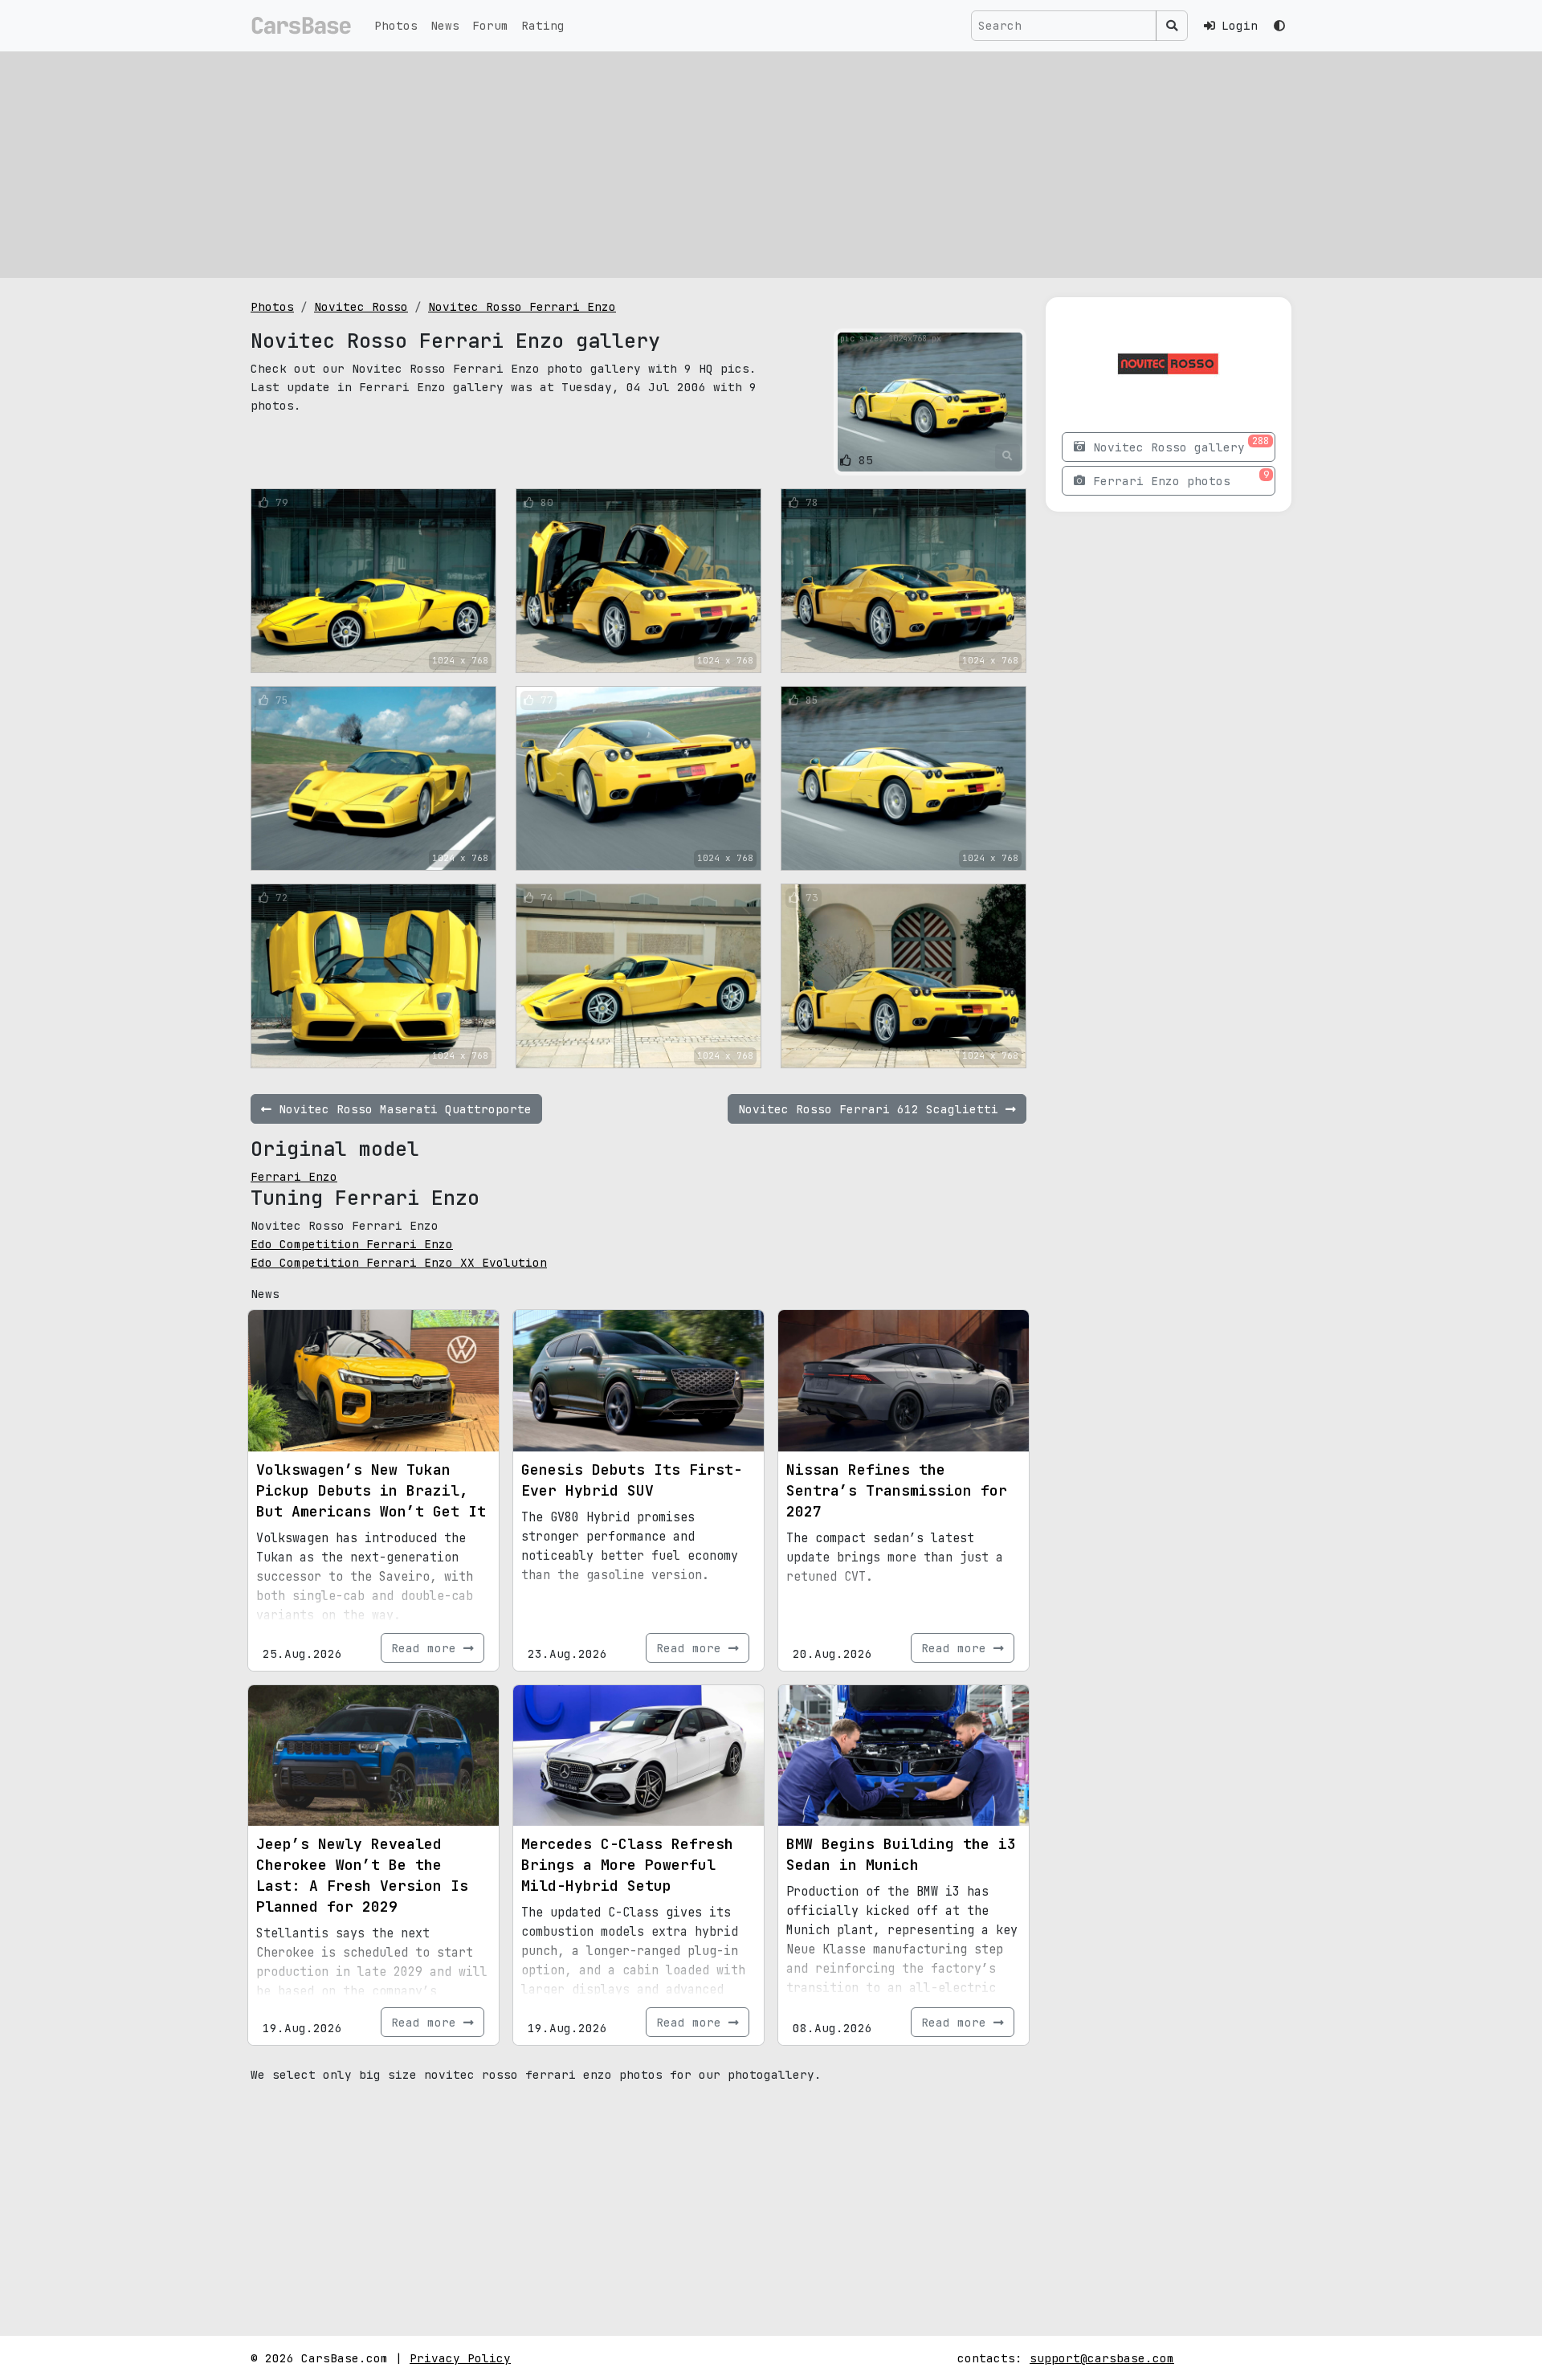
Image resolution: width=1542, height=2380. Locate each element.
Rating (543, 25)
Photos (396, 25)
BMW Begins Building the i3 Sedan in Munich (901, 1854)
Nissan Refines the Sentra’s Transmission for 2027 (897, 1490)
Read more (427, 1648)
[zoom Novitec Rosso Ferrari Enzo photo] (1008, 456)
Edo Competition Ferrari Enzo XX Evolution (399, 1262)
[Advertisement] (771, 165)
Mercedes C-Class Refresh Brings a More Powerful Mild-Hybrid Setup (627, 1865)
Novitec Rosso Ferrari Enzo (522, 306)
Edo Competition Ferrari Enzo (352, 1244)
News (445, 25)
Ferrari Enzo (294, 1176)
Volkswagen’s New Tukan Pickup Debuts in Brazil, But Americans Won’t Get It (371, 1490)
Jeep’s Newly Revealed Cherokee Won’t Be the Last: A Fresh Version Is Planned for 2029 (362, 1875)
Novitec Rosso (361, 306)
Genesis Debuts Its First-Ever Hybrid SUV (632, 1480)
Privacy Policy (460, 2358)
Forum (490, 25)
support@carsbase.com (1102, 2358)
